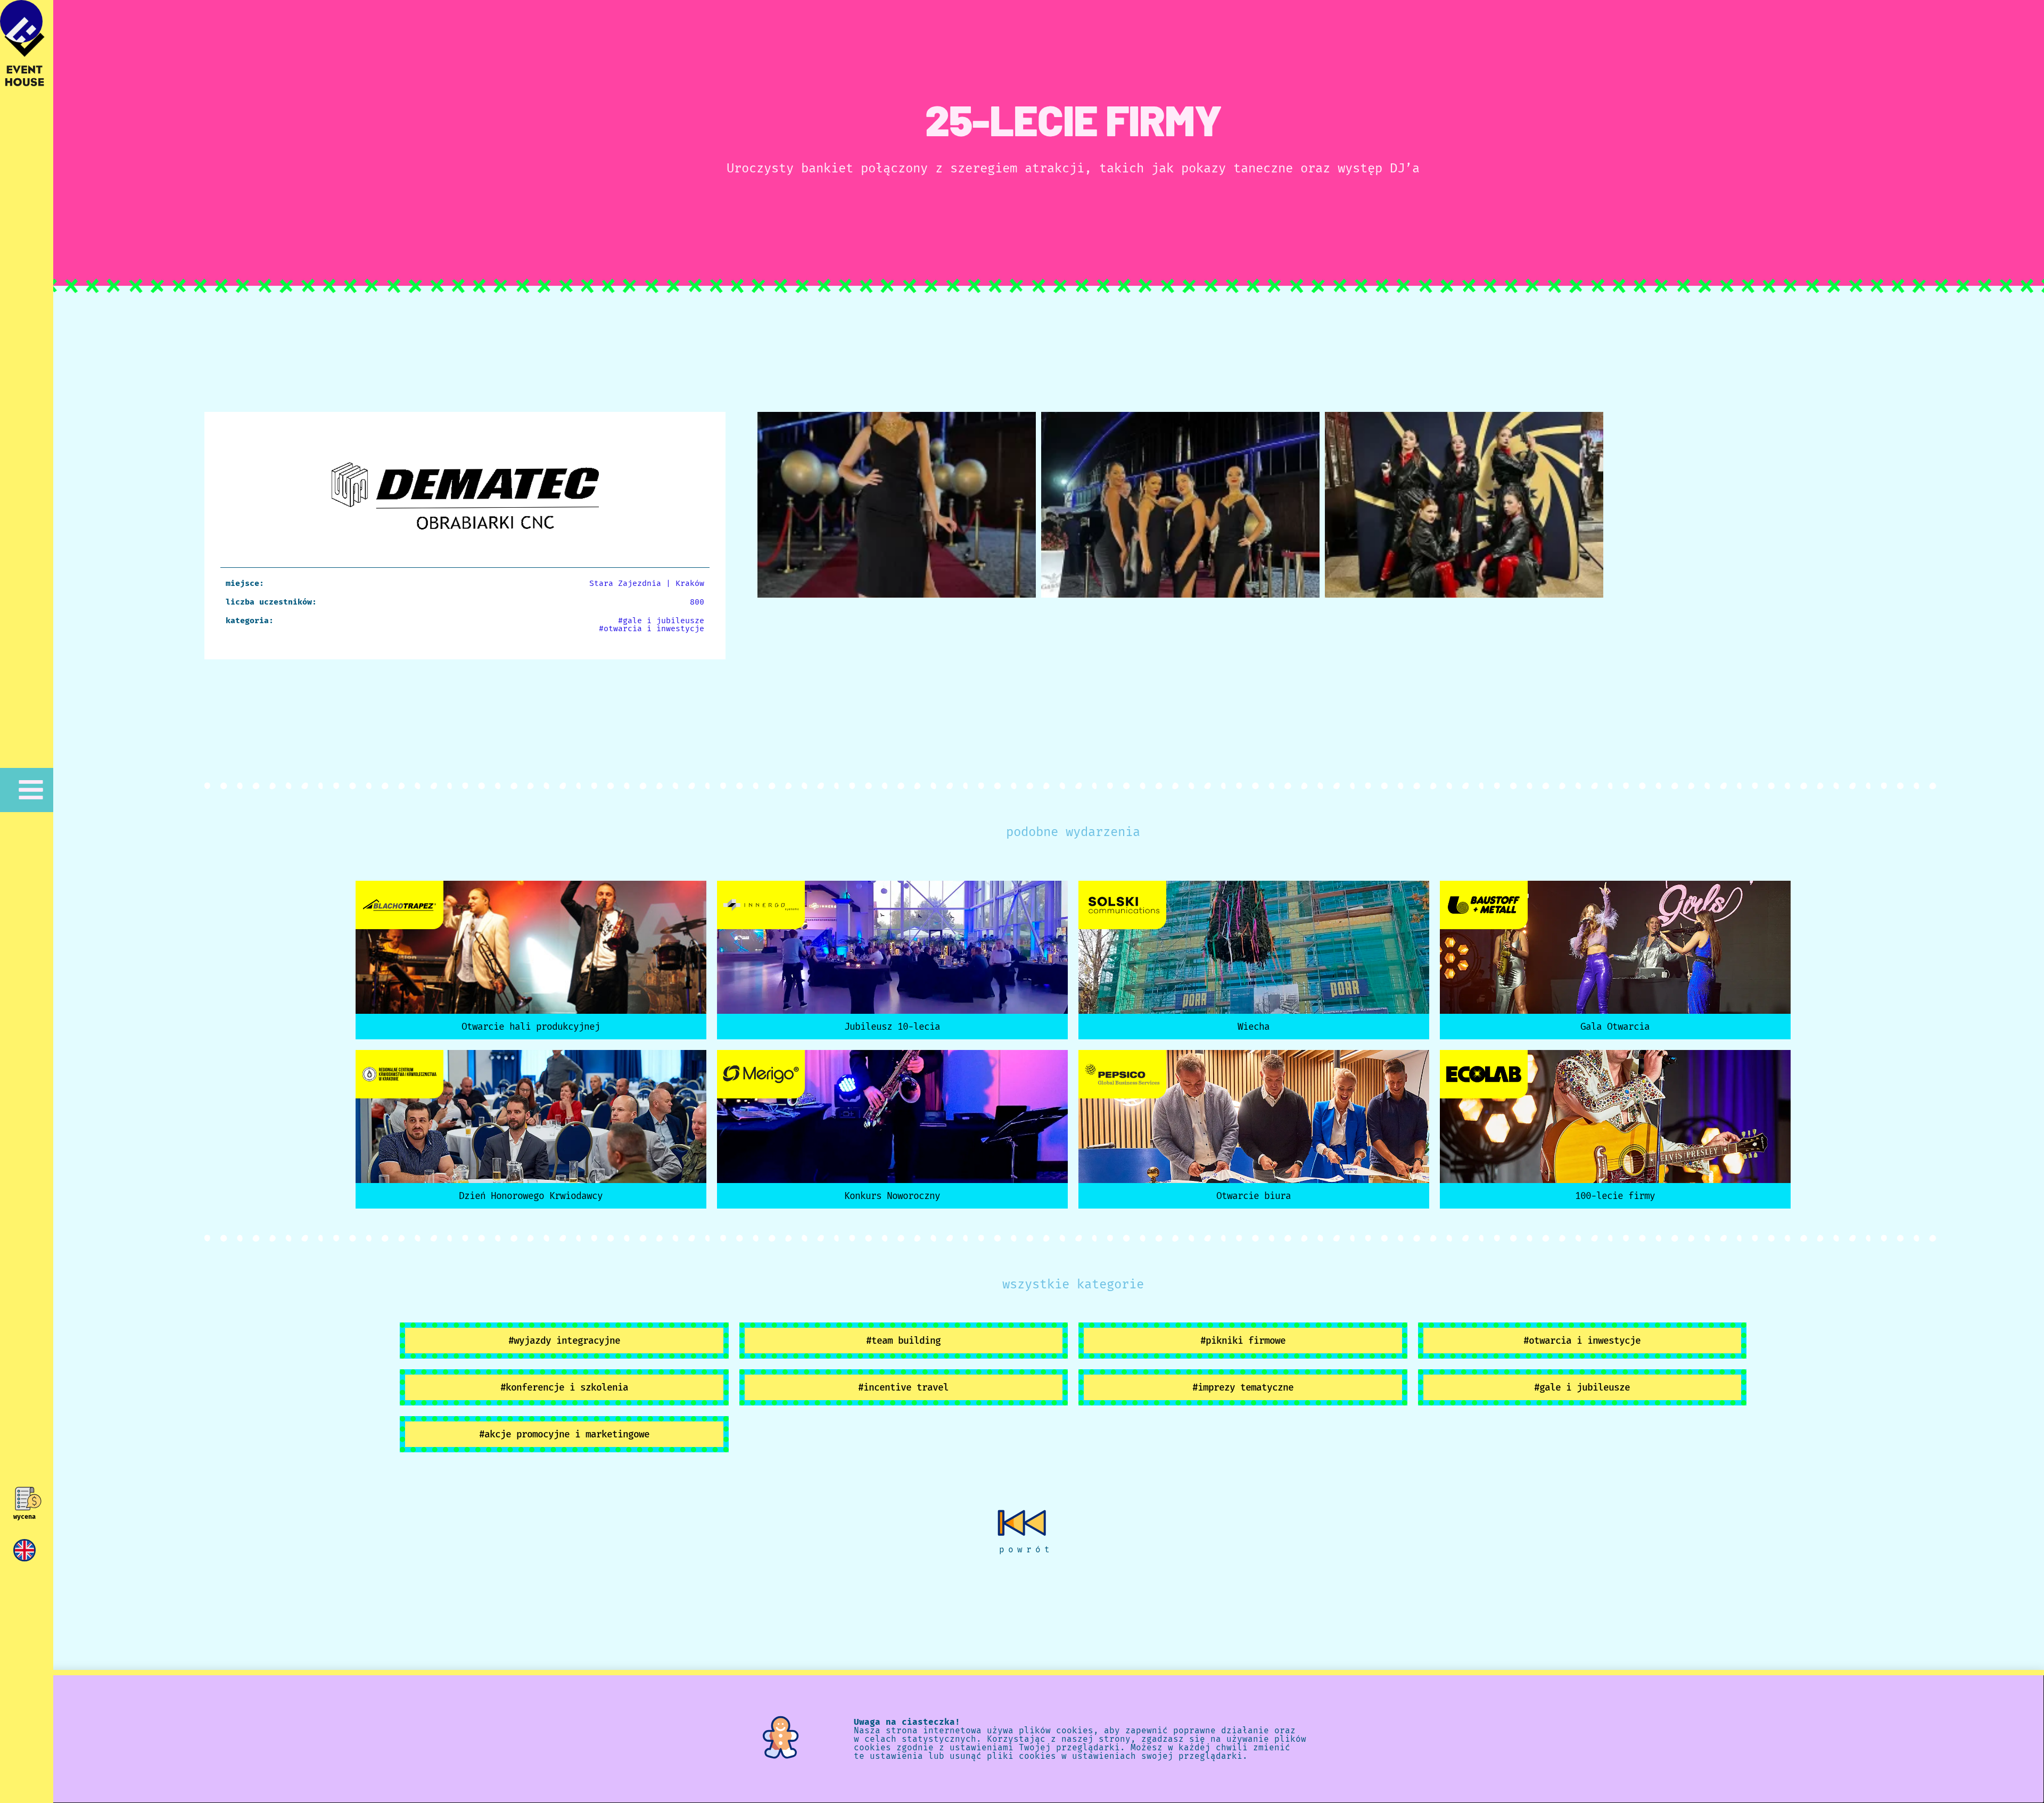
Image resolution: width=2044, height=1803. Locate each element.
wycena (24, 1517)
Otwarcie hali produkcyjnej (531, 1027)
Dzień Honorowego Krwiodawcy (531, 1196)
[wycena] (25, 1499)
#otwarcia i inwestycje (652, 628)
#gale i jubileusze (661, 621)
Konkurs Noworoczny (892, 1196)
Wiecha (1254, 1027)
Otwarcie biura (1254, 1196)
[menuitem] (24, 1550)
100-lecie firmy (1615, 1196)
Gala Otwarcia (1615, 1027)
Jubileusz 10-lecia (892, 1027)
